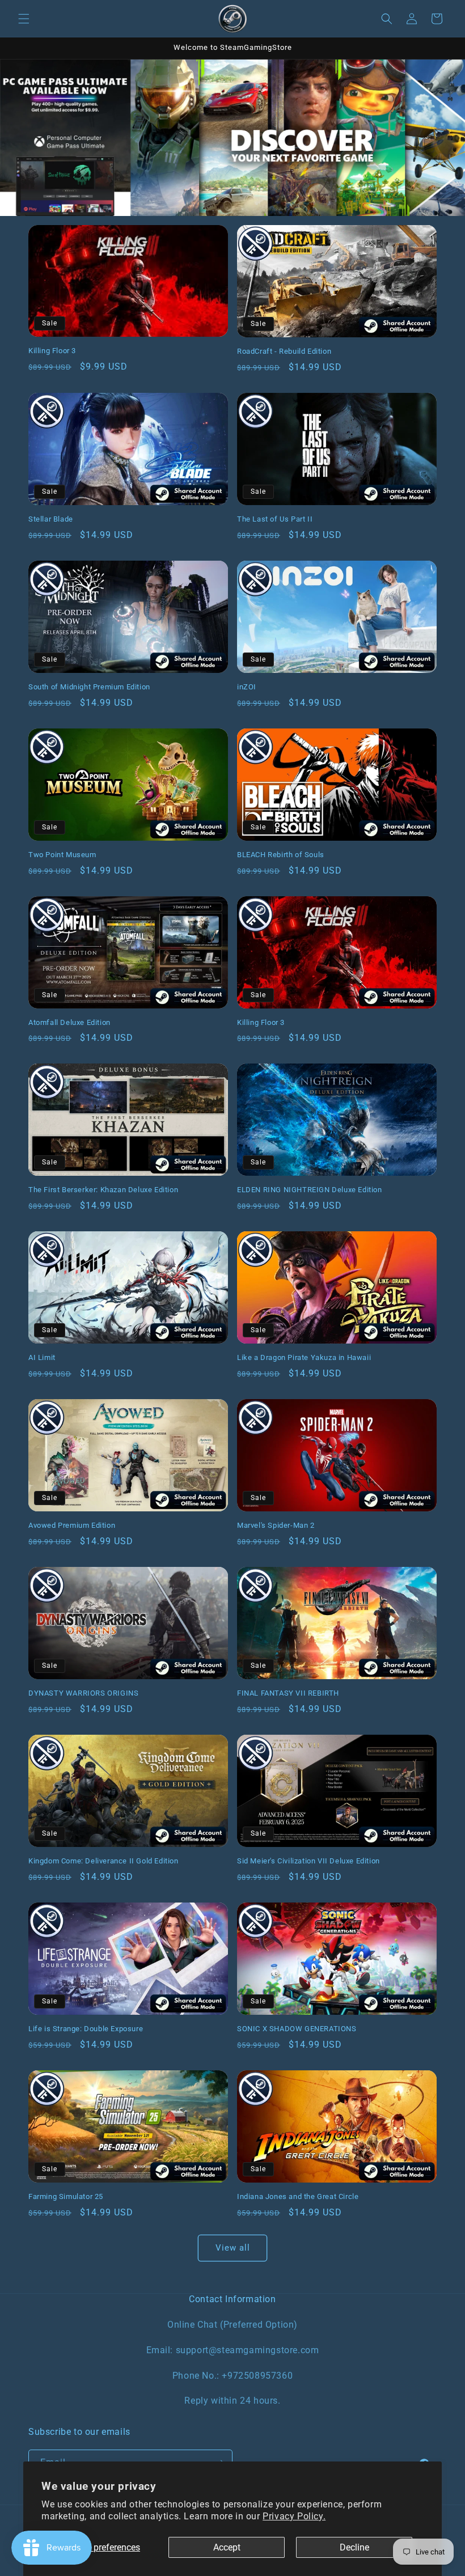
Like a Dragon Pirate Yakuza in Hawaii (304, 1357)
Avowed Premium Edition (72, 1525)
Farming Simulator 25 (66, 2196)
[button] (24, 19)
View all (233, 2248)
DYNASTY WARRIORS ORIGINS (83, 1693)
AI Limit (42, 1357)
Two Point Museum (62, 855)
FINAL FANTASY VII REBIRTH (288, 1693)
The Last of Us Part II (275, 519)
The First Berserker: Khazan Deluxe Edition (103, 1190)
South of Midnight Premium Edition (89, 687)
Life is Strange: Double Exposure (86, 2029)
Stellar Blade (51, 519)
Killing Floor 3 (52, 351)
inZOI (247, 687)
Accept (227, 2547)
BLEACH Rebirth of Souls (281, 855)
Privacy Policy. (294, 2516)
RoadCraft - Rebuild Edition (284, 351)
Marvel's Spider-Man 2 (276, 1525)
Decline (354, 2547)
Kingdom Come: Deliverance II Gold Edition (103, 1861)
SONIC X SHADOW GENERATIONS (297, 2029)
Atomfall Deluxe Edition (69, 1022)
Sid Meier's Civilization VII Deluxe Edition (308, 1861)
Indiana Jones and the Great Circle (298, 2196)
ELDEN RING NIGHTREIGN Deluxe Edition (310, 1190)
